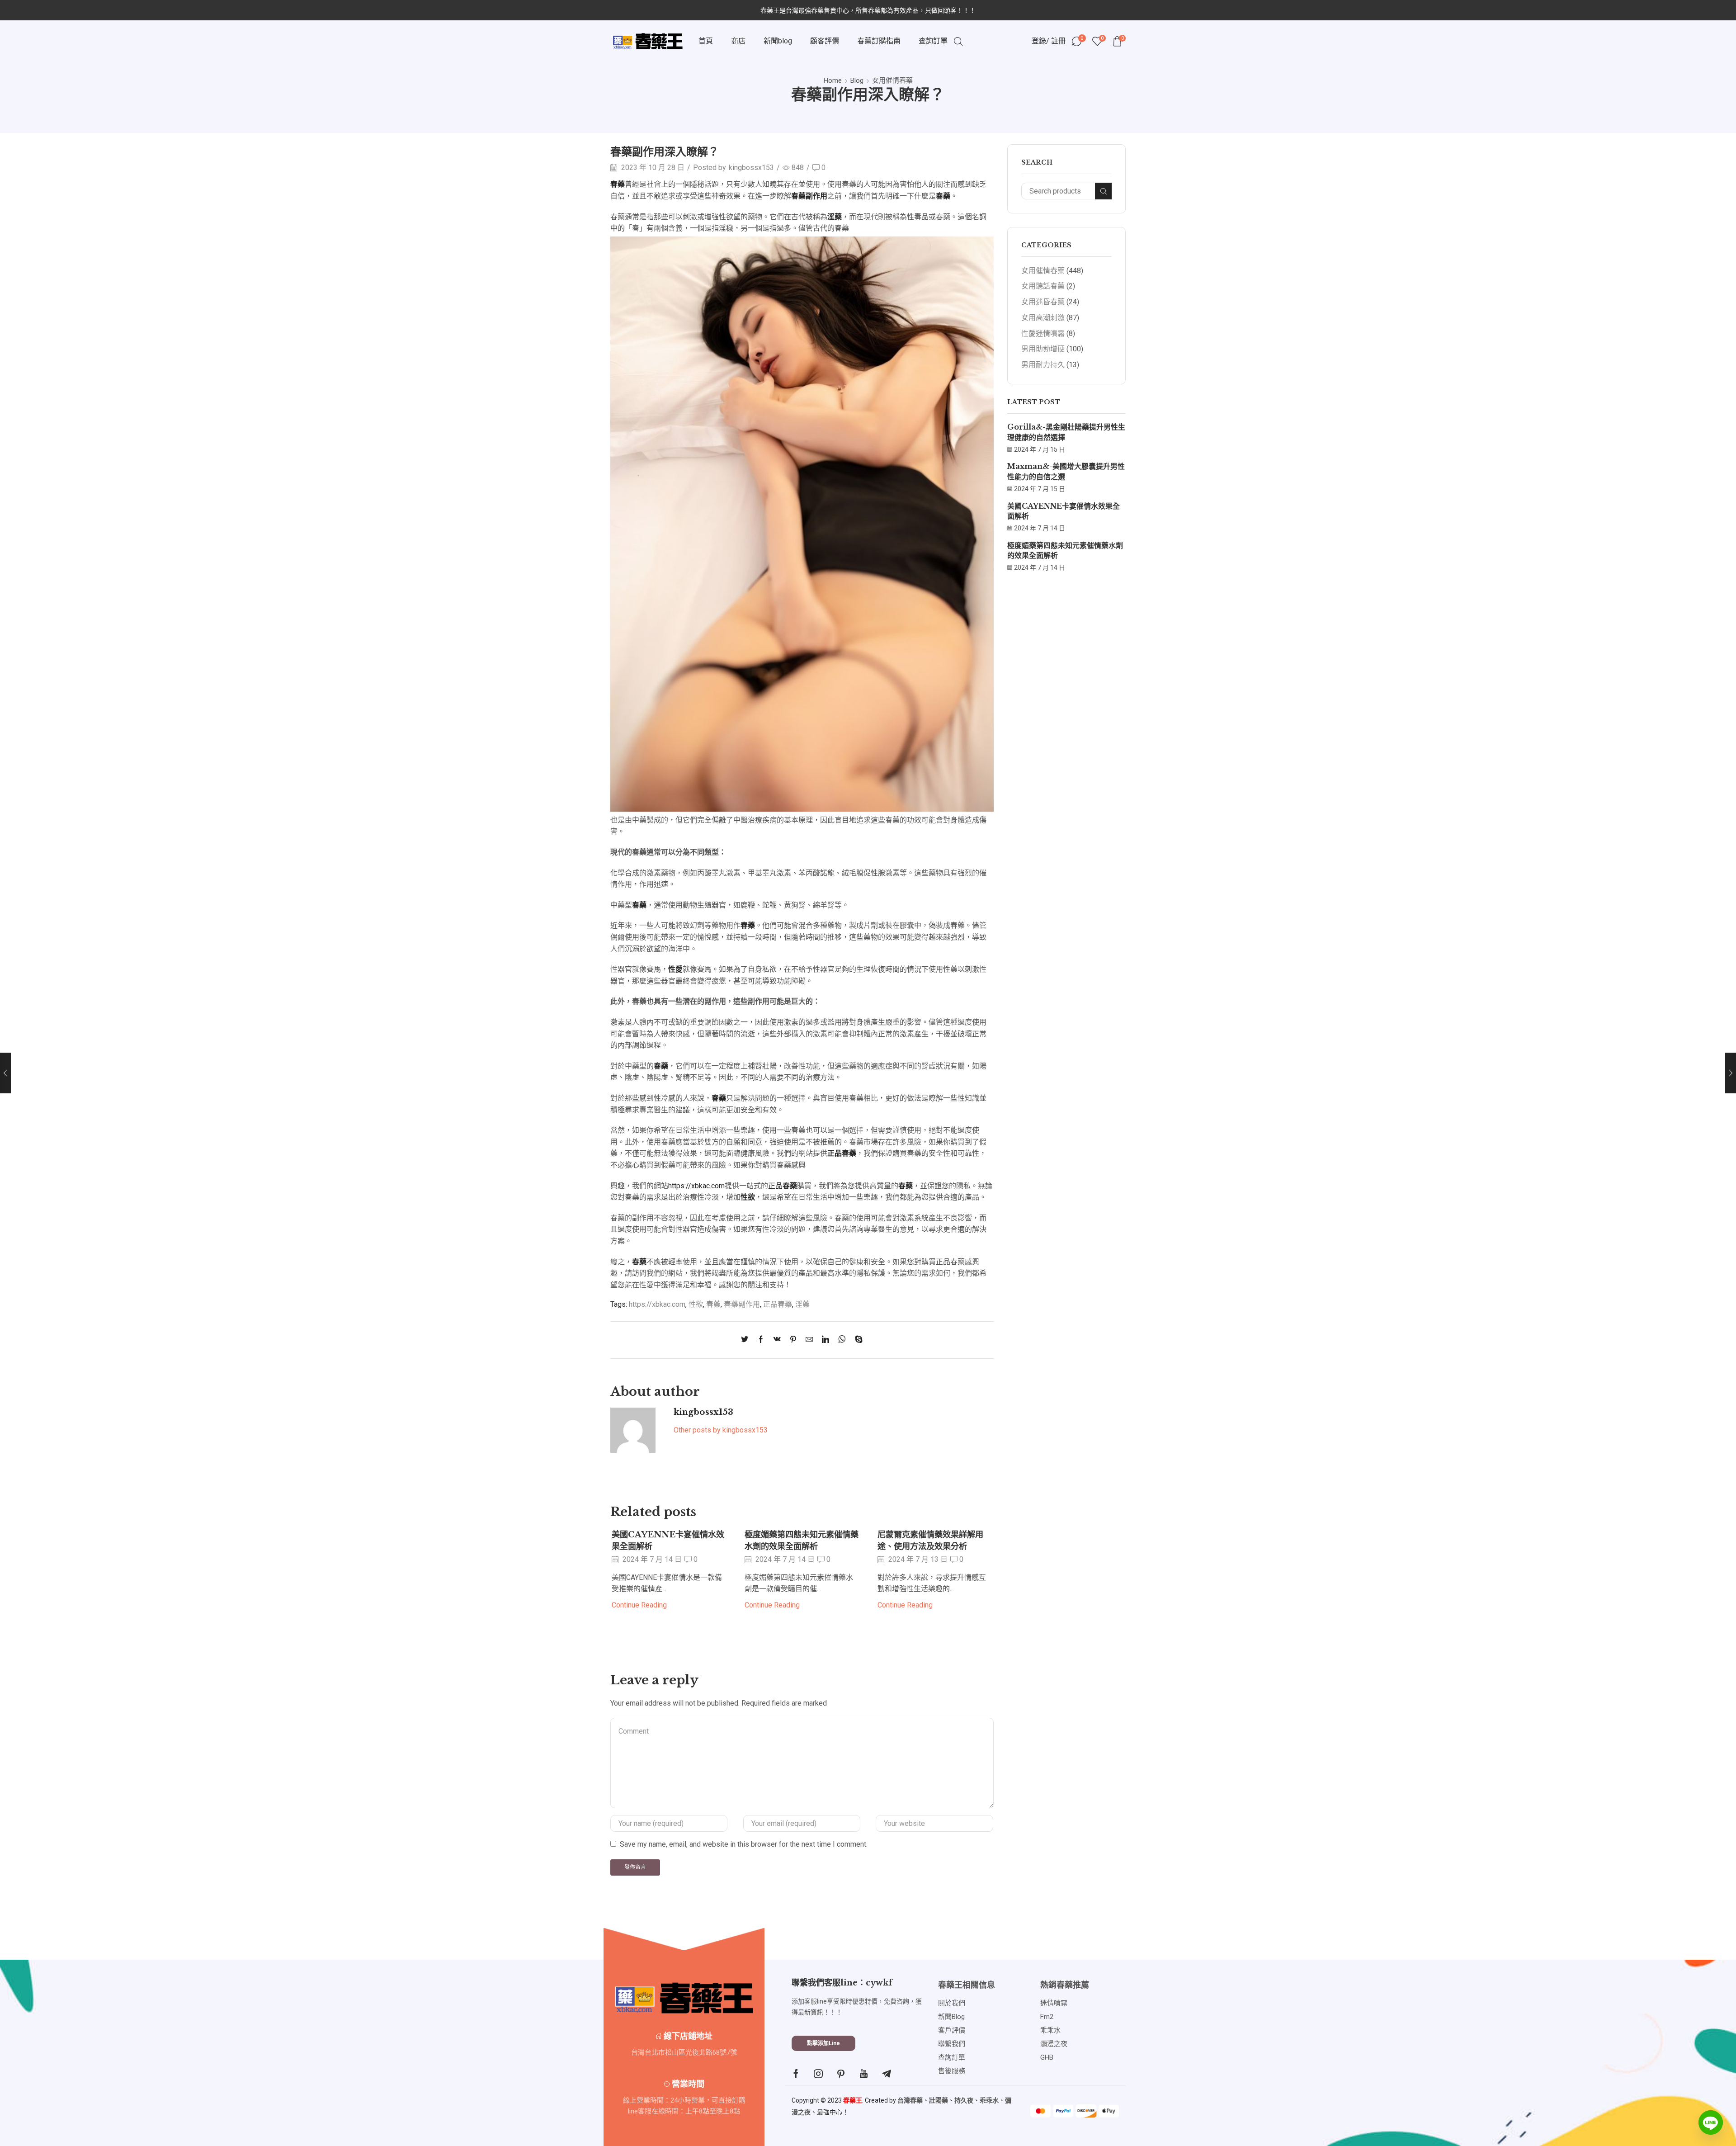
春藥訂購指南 (879, 41)
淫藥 (802, 1304)
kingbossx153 (751, 168)
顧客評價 (825, 41)
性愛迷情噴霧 (1043, 333)
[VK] (777, 1340)
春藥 (713, 1304)
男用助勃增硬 (1043, 349)
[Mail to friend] (809, 1340)
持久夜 (964, 2100)
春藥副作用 (742, 1304)
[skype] (856, 1340)
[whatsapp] (842, 1340)
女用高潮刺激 (1043, 318)
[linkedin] (826, 1340)
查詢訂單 (933, 41)
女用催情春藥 (892, 80)
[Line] (1711, 2122)
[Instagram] (818, 2074)
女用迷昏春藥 (1043, 302)
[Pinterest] (793, 1340)
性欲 (696, 1304)
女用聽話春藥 (1043, 286)
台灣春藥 (910, 2100)
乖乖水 (989, 2100)
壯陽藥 (939, 2100)
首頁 (706, 41)
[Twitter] (747, 1340)
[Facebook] (761, 1340)
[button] (823, 2043)
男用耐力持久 (1043, 365)
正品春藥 (778, 1304)
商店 (738, 41)
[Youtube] (864, 2074)
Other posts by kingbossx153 (721, 1430)
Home (833, 80)
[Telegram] (887, 2074)
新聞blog (778, 41)
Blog (857, 80)
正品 (783, 1186)
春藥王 (853, 2100)
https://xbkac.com (696, 1186)
